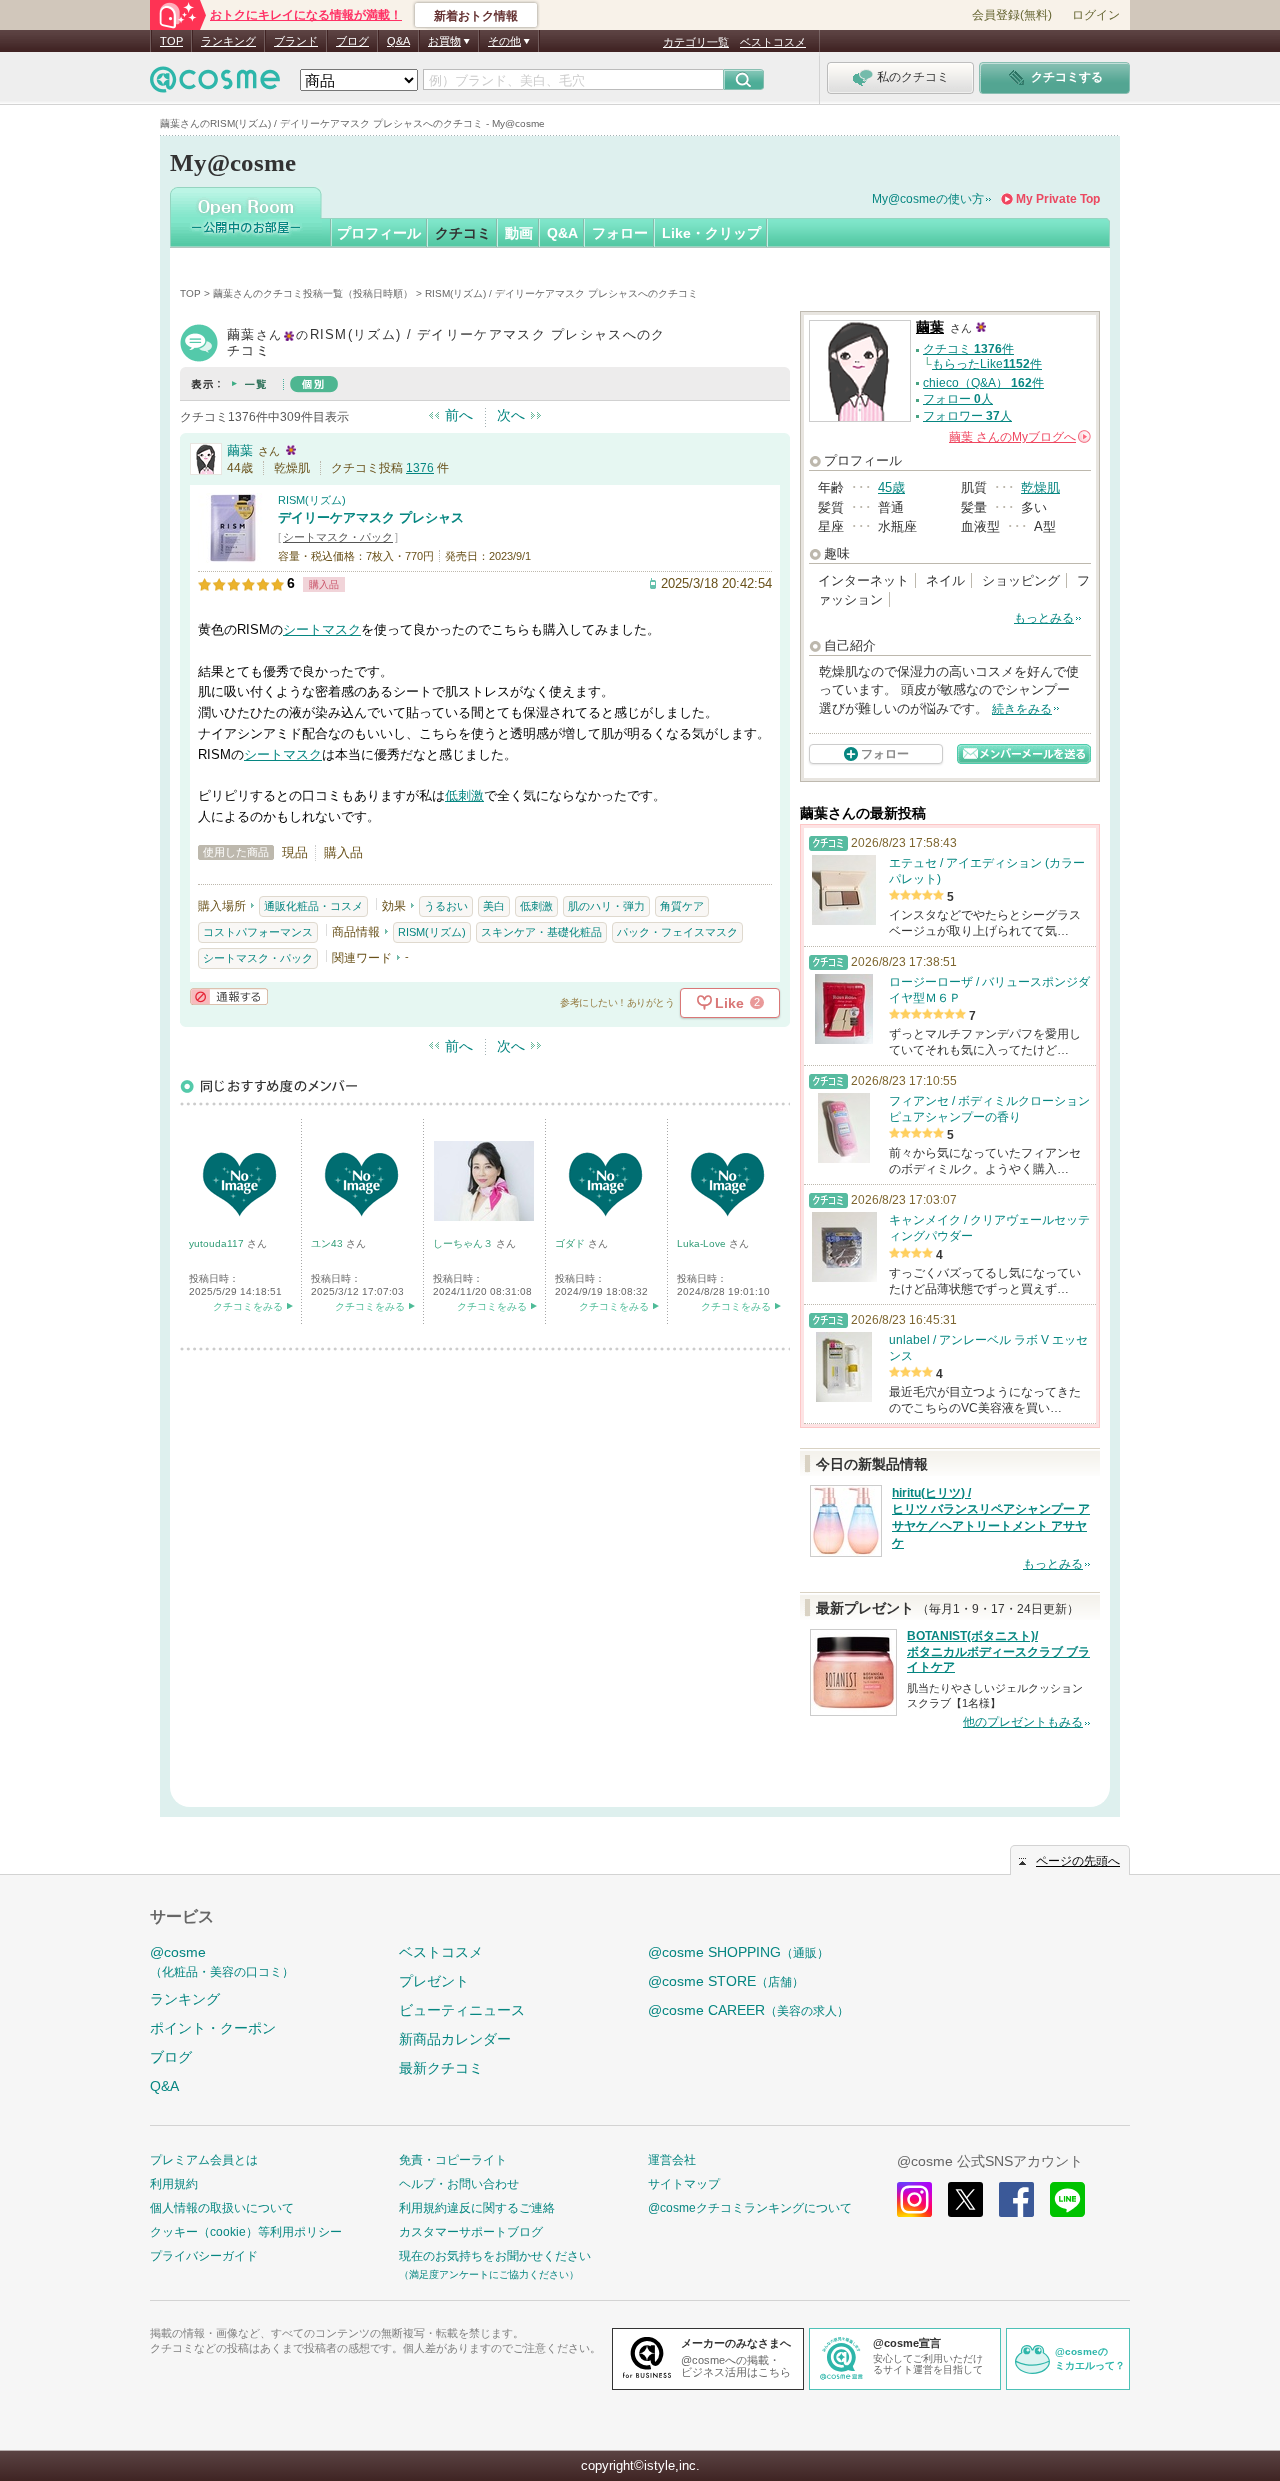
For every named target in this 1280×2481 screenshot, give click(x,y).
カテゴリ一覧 (696, 42)
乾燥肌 (1040, 487)
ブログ (352, 41)
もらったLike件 (987, 364)
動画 (519, 233)
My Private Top (1058, 199)
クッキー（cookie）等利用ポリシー (246, 2232)
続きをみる (1022, 709)
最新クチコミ (441, 2068)
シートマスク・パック (338, 537)
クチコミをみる (248, 1306)
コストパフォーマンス (258, 932)
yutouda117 (218, 1243)
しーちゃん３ (464, 1243)
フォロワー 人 (967, 416)
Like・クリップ (711, 233)
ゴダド (571, 1243)
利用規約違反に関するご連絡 (477, 2208)
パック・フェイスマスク (677, 932)
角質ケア (682, 906)
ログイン (1096, 15)
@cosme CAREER (748, 2010)
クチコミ (463, 233)
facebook (1016, 2199)
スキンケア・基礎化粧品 (541, 932)
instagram (914, 2199)
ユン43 (328, 1243)
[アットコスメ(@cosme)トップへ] (215, 84)
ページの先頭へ (1078, 1861)
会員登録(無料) (1012, 15)
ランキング (228, 41)
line (1067, 2199)
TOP (171, 41)
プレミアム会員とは (204, 2160)
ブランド (296, 41)
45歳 (891, 487)
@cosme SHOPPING (738, 1952)
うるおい (446, 906)
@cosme (222, 1961)
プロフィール (379, 233)
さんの (1018, 437)
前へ (459, 415)
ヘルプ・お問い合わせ (459, 2184)
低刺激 (464, 795)
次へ (511, 415)
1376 (420, 468)
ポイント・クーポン (213, 2028)
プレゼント (434, 1981)
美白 (494, 906)
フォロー (620, 233)
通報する (229, 996)
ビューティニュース (462, 2010)
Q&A (398, 41)
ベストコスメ (773, 42)
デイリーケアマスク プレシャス (371, 517)
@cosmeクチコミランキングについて (750, 2208)
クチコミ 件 (968, 349)
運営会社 (672, 2160)
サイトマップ (684, 2184)
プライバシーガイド (204, 2256)
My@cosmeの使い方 (928, 199)
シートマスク (322, 629)
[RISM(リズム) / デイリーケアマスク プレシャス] (233, 554)
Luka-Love (703, 1243)
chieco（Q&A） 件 (983, 383)
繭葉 (240, 450)
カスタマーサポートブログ (471, 2232)
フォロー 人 (958, 399)
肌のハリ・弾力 (606, 906)
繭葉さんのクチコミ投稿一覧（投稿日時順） (313, 293)
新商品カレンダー (455, 2039)
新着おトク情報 (476, 16)
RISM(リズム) (312, 500)
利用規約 (174, 2184)
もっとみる (1044, 618)
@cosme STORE (726, 1981)
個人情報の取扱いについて (222, 2208)
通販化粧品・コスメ (313, 906)
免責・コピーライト (453, 2160)
